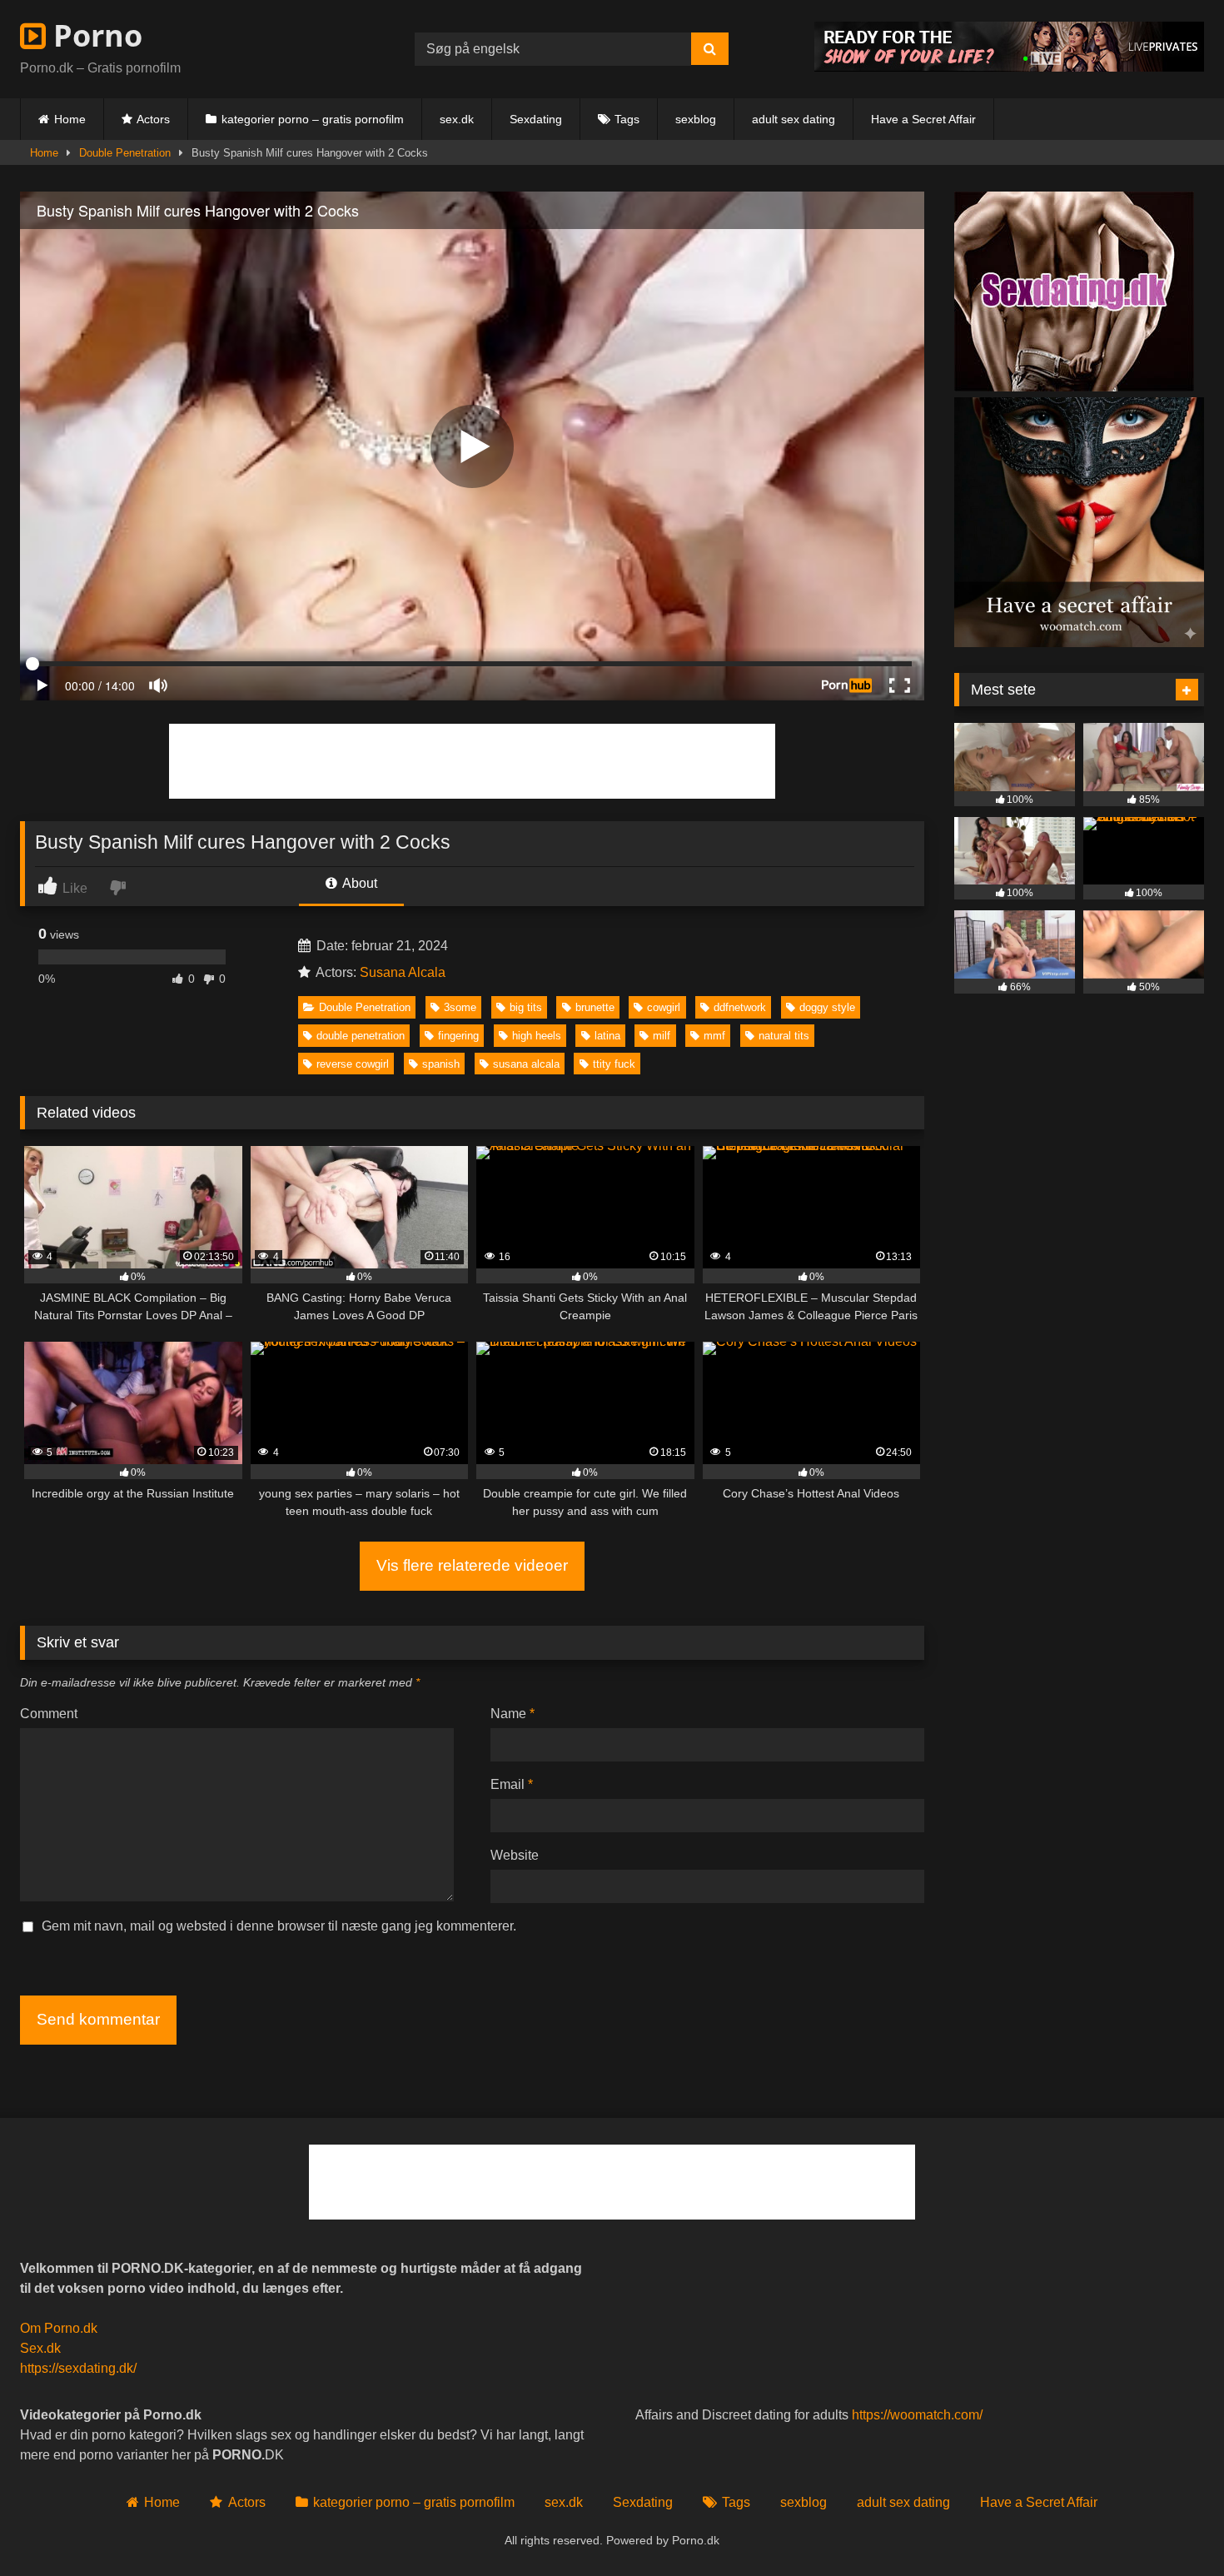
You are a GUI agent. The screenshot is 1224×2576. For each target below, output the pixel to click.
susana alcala (526, 1064)
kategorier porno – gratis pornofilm (313, 119)
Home (70, 119)
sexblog (696, 119)
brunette (595, 1007)
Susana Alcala (403, 972)
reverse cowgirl (353, 1064)
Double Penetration (125, 153)
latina (607, 1036)
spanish (441, 1064)
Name (512, 1714)
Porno (94, 35)
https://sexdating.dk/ (78, 2368)
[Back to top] (1172, 2526)
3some (460, 1007)
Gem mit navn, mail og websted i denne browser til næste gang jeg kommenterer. (279, 1926)
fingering (458, 1036)
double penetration (361, 1036)
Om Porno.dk (59, 2328)
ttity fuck (614, 1064)
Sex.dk (40, 2348)
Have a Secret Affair (923, 119)
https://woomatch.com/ (917, 2415)
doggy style (827, 1007)
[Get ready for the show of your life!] (1009, 67)
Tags (627, 119)
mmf (714, 1036)
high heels (537, 1036)
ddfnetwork (740, 1007)
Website (515, 1855)
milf (662, 1036)
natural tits (784, 1036)
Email (512, 1784)
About (358, 883)
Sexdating (536, 119)
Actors (153, 119)
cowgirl (664, 1007)
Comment (49, 1714)
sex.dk (457, 119)
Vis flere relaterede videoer (472, 1565)
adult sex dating (794, 119)
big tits (526, 1007)
